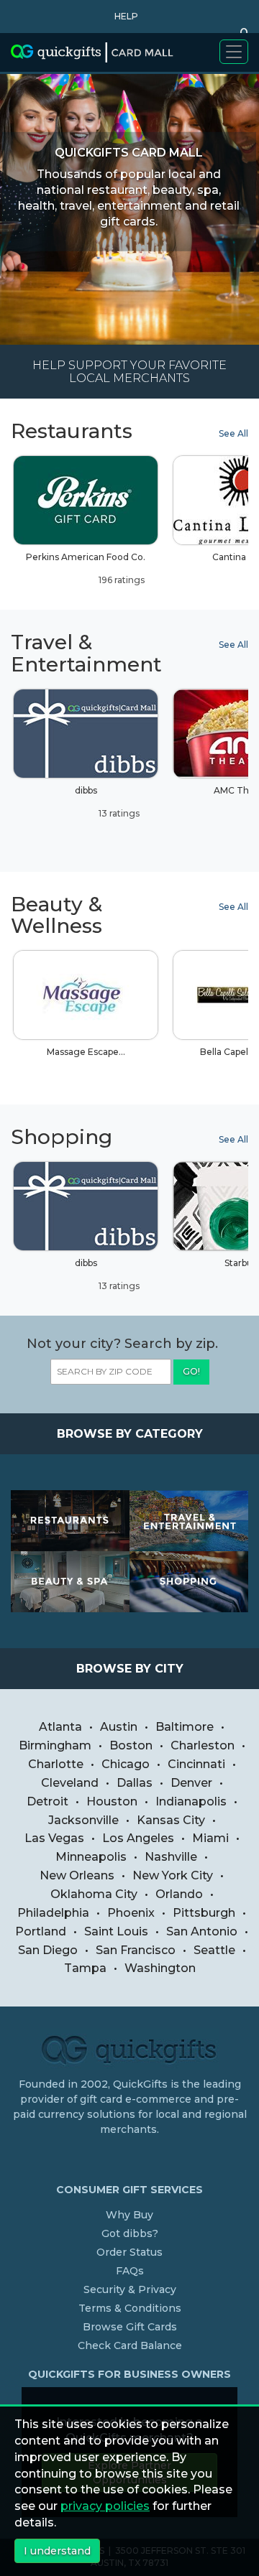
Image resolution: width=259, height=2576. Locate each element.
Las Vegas (54, 1838)
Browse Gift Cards (130, 2327)
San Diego (48, 1950)
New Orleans (77, 1875)
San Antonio (202, 1931)
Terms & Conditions (130, 2308)
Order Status (129, 2252)
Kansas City (171, 1820)
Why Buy (129, 2215)
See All (233, 433)
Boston (131, 1745)
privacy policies (105, 2506)
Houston (112, 1801)
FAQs (130, 2271)
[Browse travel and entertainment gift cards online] (189, 1521)
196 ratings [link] (121, 580)
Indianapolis (191, 1801)
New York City (173, 1875)
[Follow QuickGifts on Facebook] (132, 2159)
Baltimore (185, 1727)
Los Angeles (138, 1838)
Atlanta (60, 1727)
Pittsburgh (204, 1913)
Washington (160, 1968)
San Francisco (136, 1950)
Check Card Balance (130, 2345)
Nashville (171, 1857)
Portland (41, 1931)
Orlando (179, 1894)
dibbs (108, 802)
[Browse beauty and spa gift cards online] (70, 1582)
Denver (191, 1783)
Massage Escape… (86, 1052)
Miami (210, 1838)
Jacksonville (83, 1820)
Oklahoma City (94, 1894)
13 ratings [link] (118, 813)
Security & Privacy (130, 2289)
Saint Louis (116, 1931)
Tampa (85, 1968)
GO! (191, 1371)
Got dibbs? (130, 2233)
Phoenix (131, 1913)
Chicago (126, 1764)
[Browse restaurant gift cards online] (70, 1521)
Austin (119, 1727)
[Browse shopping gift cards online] (189, 1582)
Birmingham (55, 1745)
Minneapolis (91, 1857)
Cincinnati (196, 1764)
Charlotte (56, 1764)
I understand (57, 2551)
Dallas (135, 1783)
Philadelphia (53, 1913)
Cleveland (70, 1783)
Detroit (47, 1801)
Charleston (203, 1745)
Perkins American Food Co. (86, 568)
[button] (123, 17)
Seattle (214, 1950)
